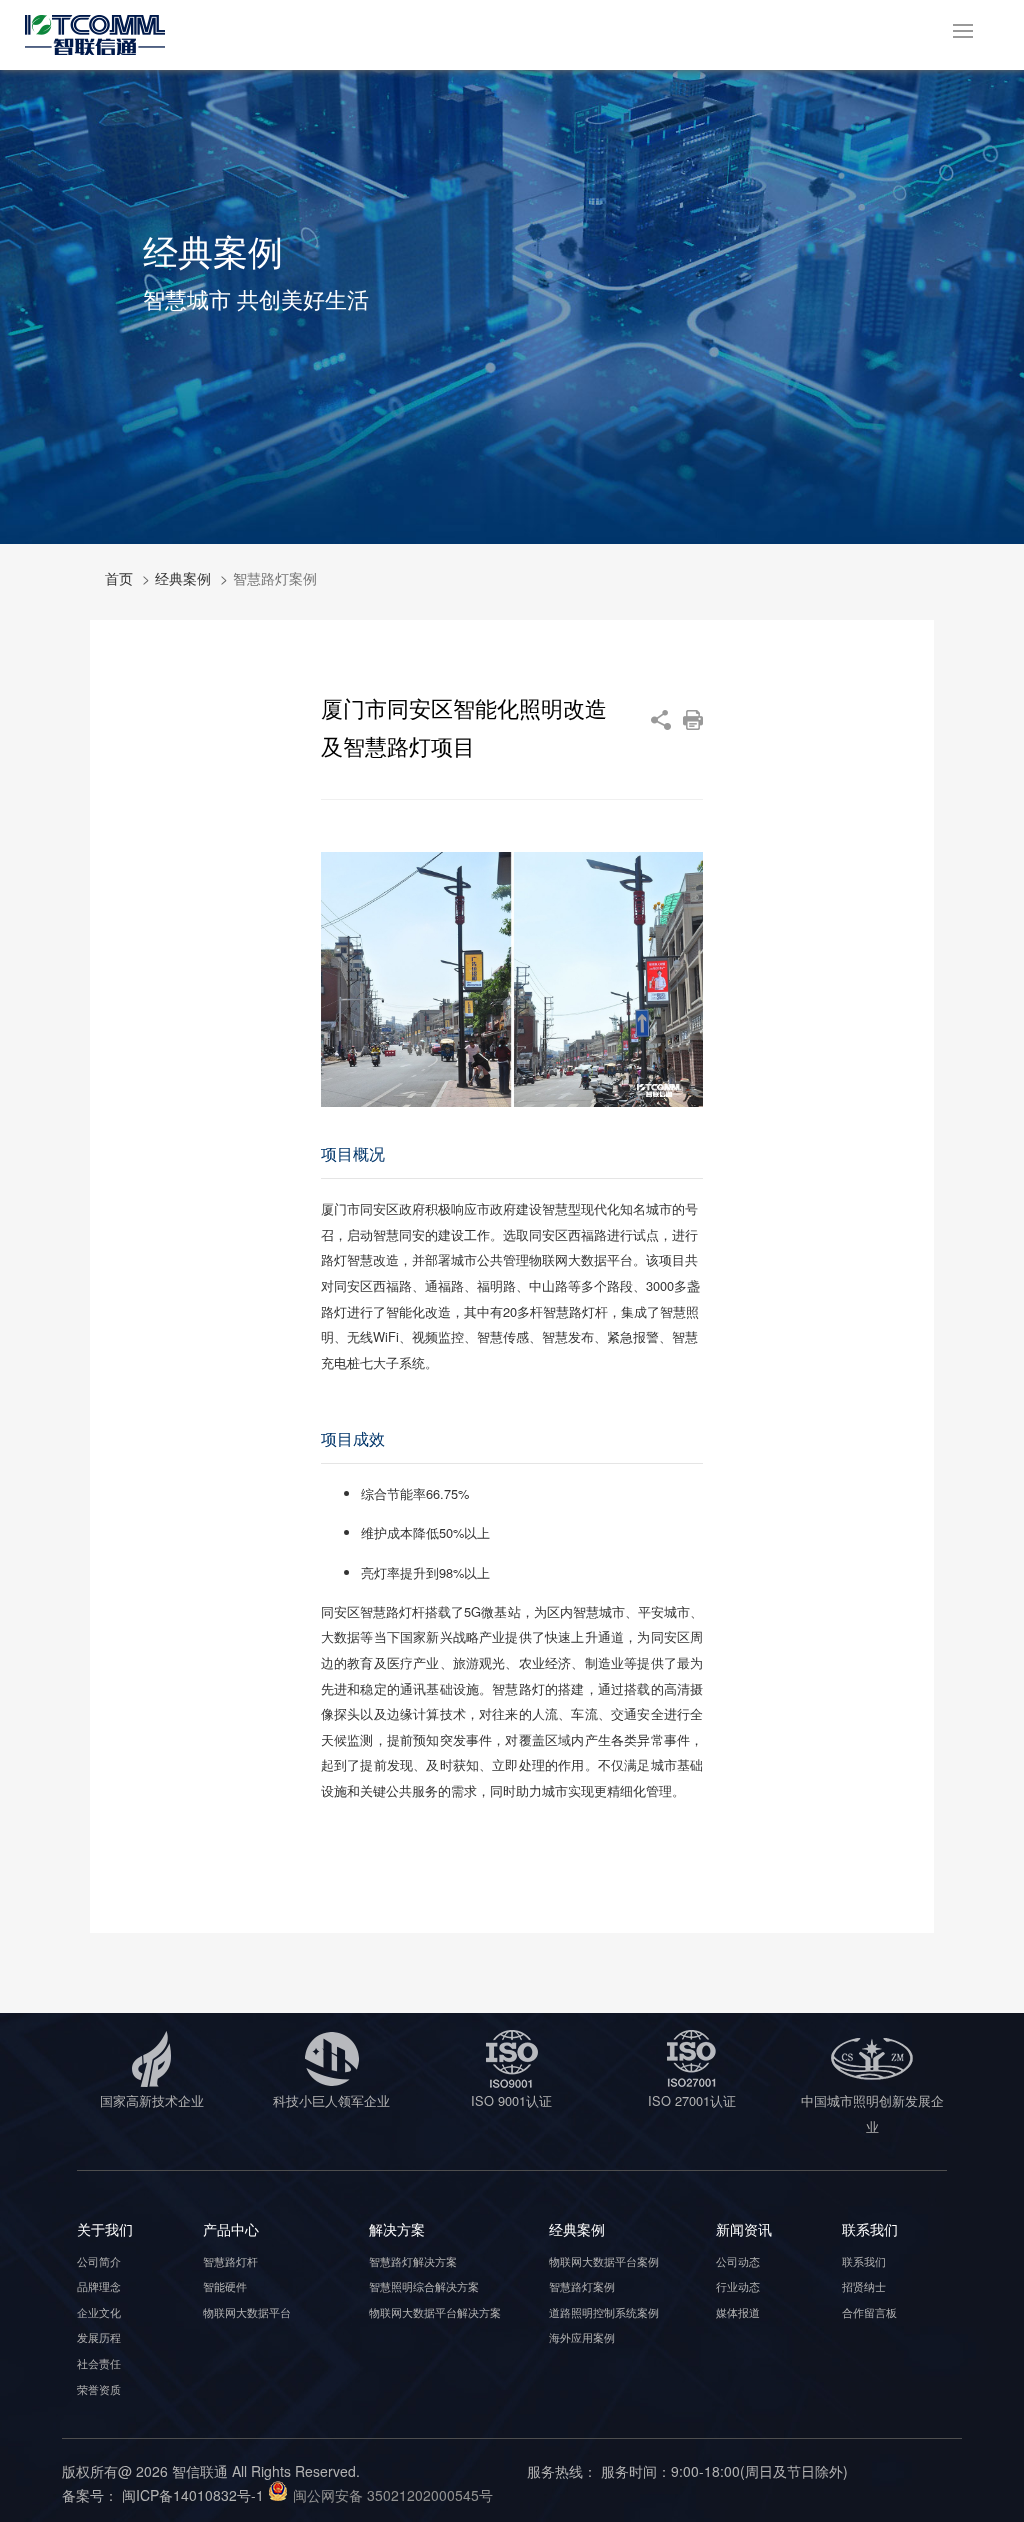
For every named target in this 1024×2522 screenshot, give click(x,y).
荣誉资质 (99, 2389)
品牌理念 (99, 2286)
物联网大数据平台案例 (604, 2261)
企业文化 (99, 2312)
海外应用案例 (582, 2337)
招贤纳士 (864, 2286)
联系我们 (864, 2261)
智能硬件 (225, 2286)
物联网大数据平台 (247, 2312)
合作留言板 (869, 2312)
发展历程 (99, 2337)
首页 (119, 578)
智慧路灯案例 (582, 2286)
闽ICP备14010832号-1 (193, 2495)
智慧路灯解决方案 (413, 2261)
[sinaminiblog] (661, 720)
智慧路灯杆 (230, 2261)
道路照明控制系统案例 (604, 2312)
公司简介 (99, 2261)
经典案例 (183, 578)
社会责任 (99, 2363)
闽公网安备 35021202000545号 (393, 2495)
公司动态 (738, 2261)
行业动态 (738, 2286)
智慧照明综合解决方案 (424, 2286)
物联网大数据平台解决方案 (435, 2312)
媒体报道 (738, 2312)
